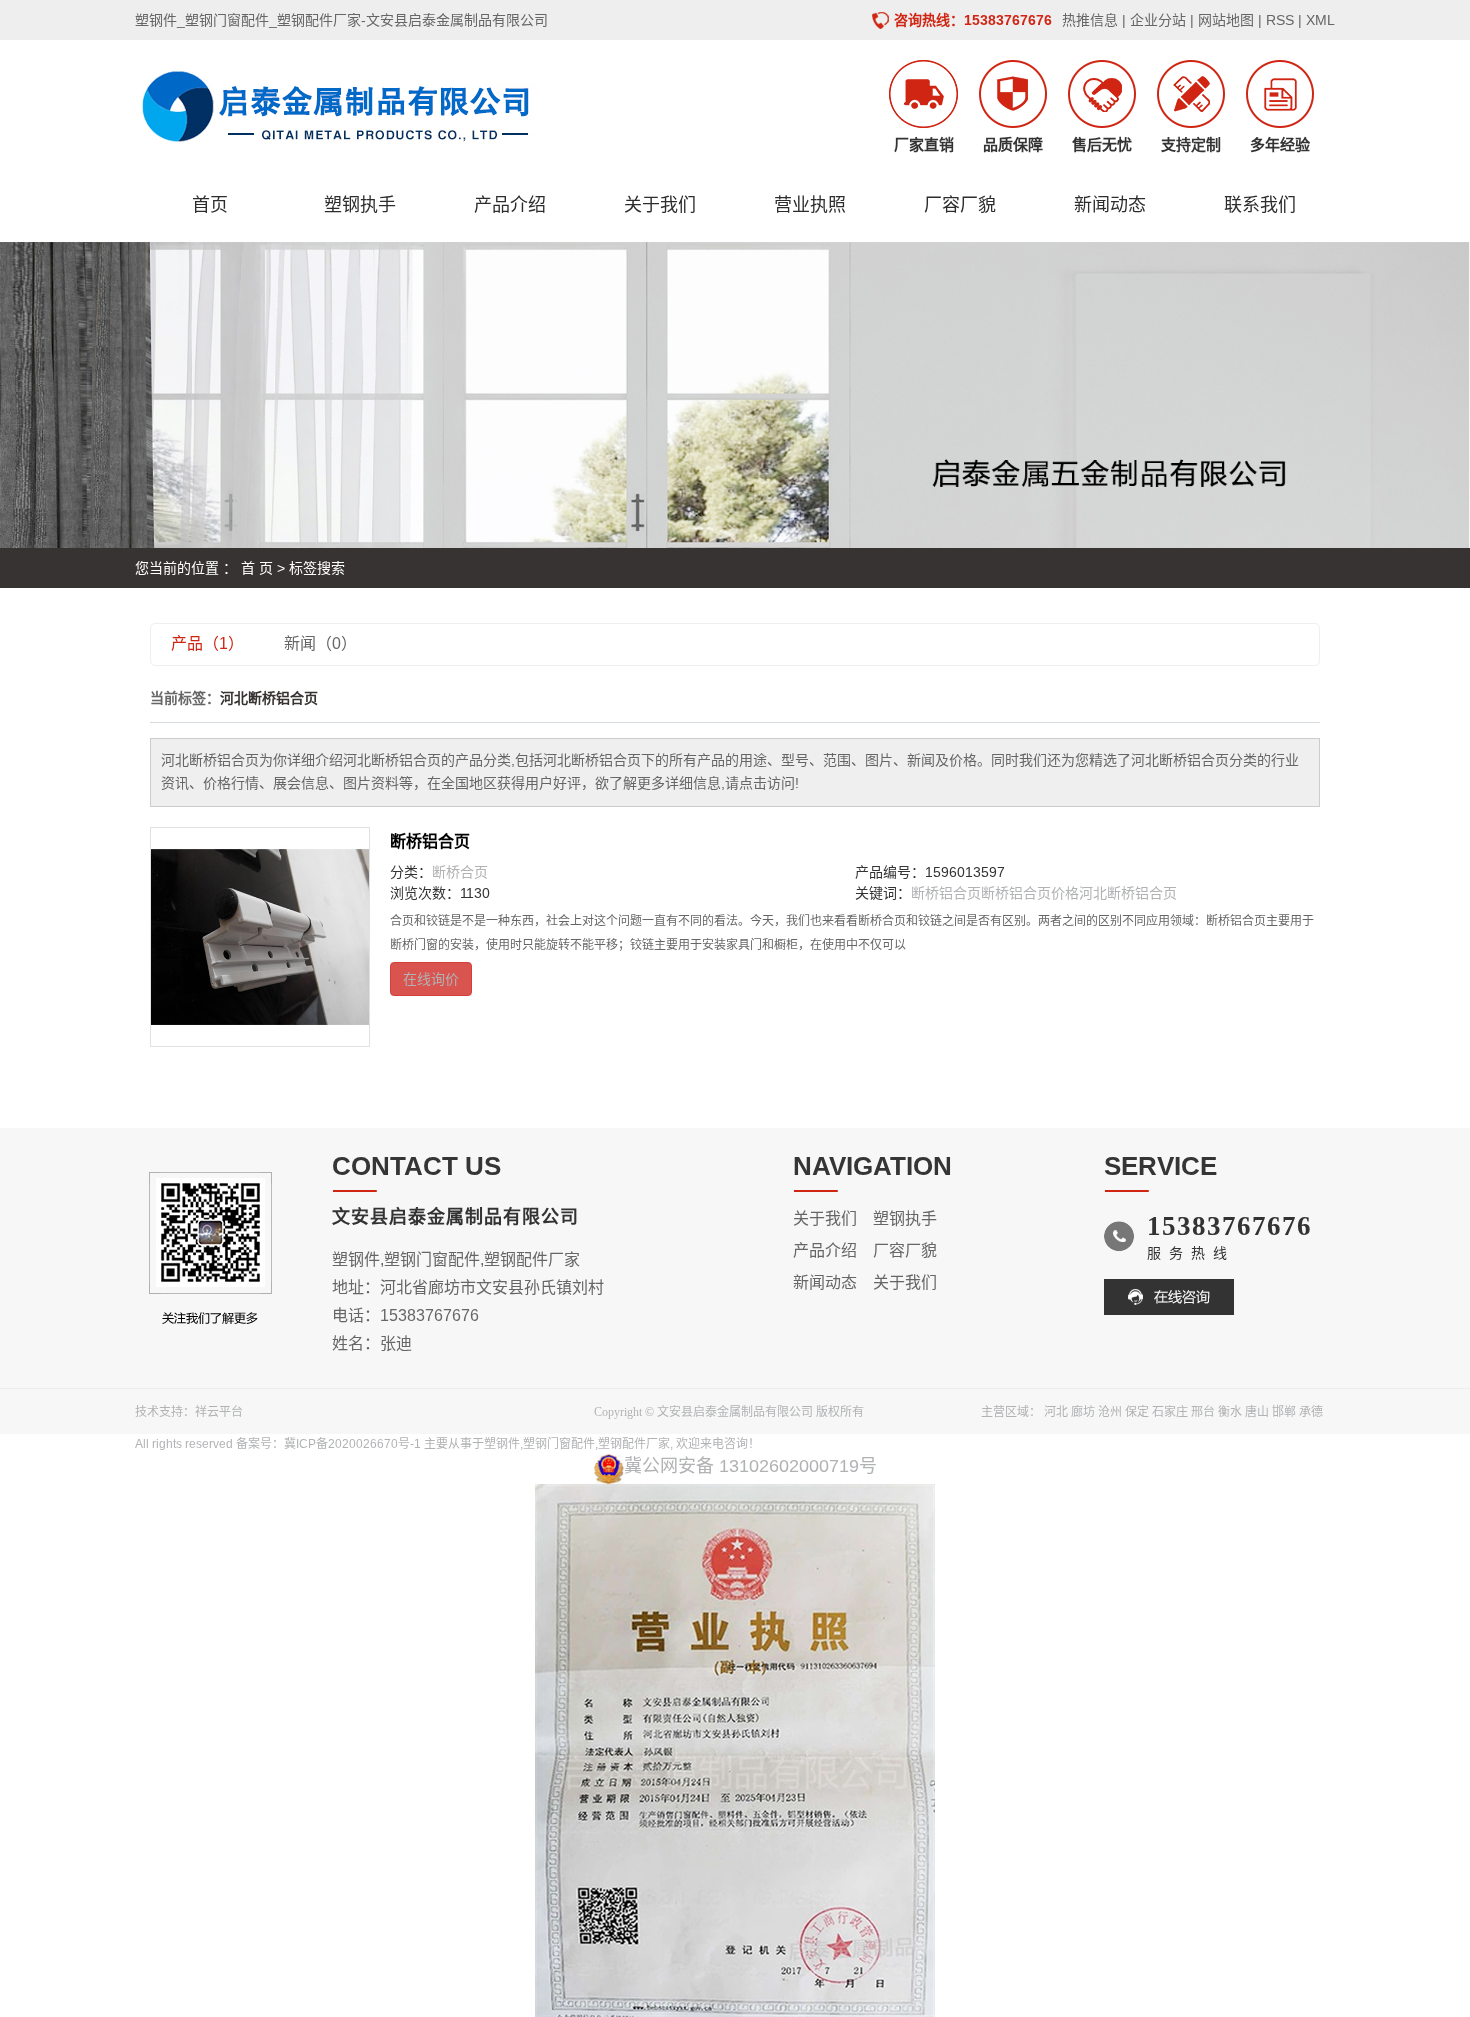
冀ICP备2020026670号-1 (352, 1444)
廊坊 (1083, 1412)
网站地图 (1226, 20)
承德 (1311, 1412)
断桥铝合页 (430, 841)
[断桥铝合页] (260, 937)
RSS (1280, 20)
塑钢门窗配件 (559, 1444)
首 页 (257, 568)
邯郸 (1284, 1412)
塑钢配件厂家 (634, 1444)
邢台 (1203, 1412)
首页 (210, 205)
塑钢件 (502, 1444)
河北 (1056, 1412)
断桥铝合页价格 (1030, 893)
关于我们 (660, 205)
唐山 (1257, 1412)
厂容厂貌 (960, 205)
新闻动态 (1110, 205)
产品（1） (207, 643)
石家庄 (1170, 1412)
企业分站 (1158, 20)
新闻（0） (320, 643)
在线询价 (431, 979)
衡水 (1230, 1412)
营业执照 (810, 205)
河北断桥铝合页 (1128, 893)
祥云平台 (219, 1412)
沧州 (1110, 1412)
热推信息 (1090, 20)
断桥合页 (460, 872)
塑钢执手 (360, 205)
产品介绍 (510, 205)
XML (1320, 20)
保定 (1137, 1412)
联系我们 (1260, 205)
